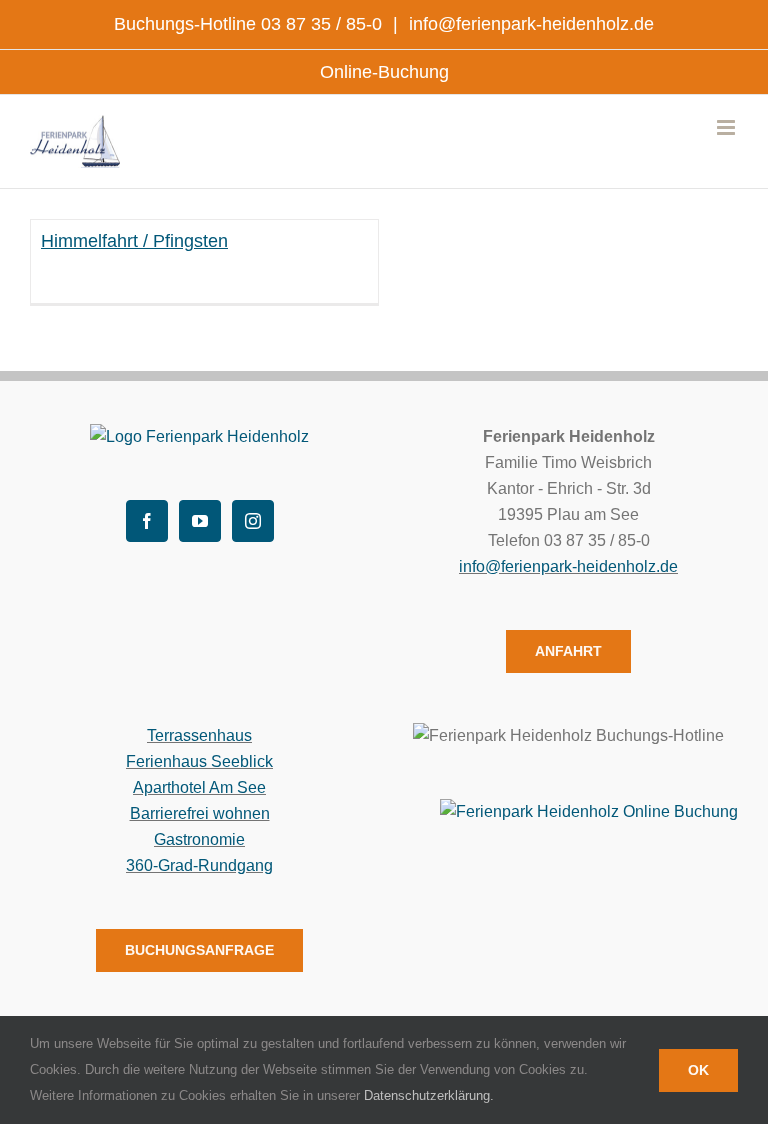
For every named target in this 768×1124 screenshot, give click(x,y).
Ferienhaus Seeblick (199, 761)
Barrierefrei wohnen (200, 813)
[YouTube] (200, 521)
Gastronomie (199, 839)
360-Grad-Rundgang (199, 865)
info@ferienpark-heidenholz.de (529, 24)
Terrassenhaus (199, 735)
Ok (698, 1070)
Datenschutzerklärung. (429, 1095)
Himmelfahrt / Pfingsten (134, 241)
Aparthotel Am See (199, 787)
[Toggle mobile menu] (727, 127)
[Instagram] (253, 521)
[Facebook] (147, 521)
